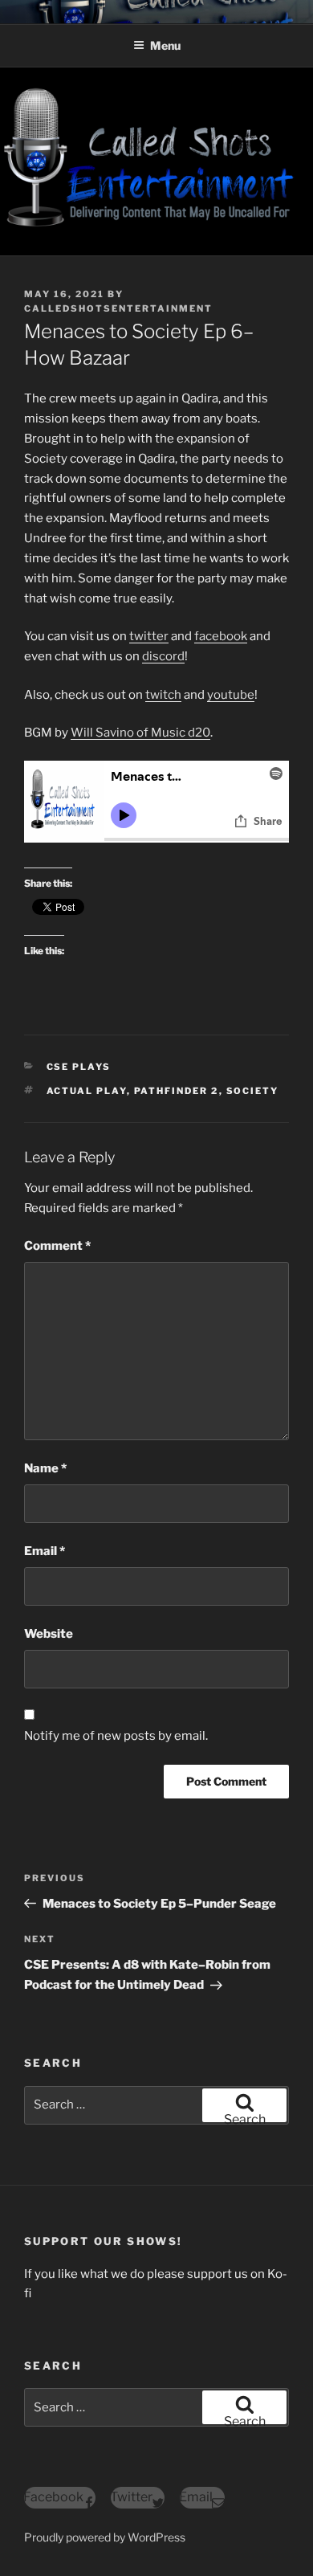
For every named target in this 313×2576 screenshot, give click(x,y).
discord (163, 656)
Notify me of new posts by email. (116, 1736)
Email (45, 1551)
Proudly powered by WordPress (105, 2537)
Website (49, 1634)
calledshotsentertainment (118, 308)
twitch (163, 695)
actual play (87, 1091)
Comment (57, 1246)
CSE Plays (79, 1067)
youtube (231, 695)
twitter (149, 636)
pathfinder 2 (177, 1091)
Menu (165, 45)
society (253, 1091)
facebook (221, 636)
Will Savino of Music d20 (140, 733)
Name (45, 1468)
